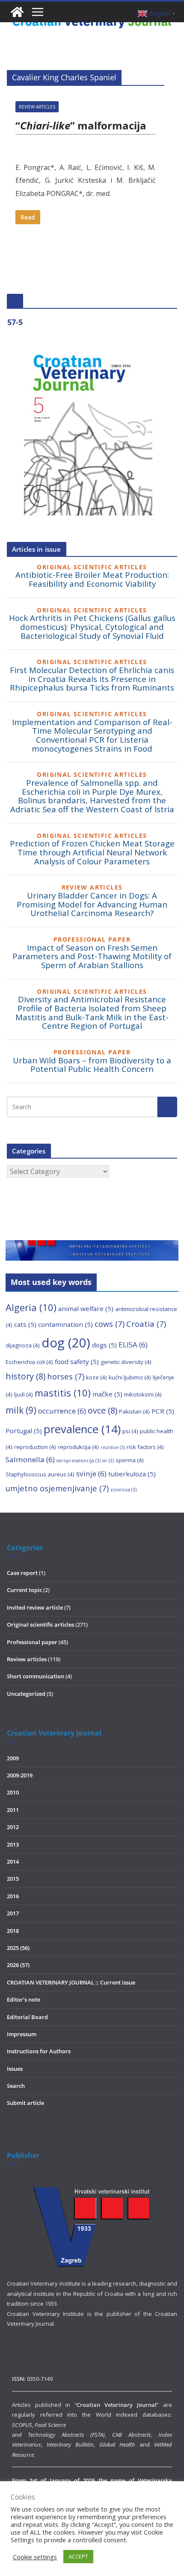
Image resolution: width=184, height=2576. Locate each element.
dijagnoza (23, 1345)
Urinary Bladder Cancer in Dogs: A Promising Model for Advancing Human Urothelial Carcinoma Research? (92, 904)
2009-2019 (20, 1775)
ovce (102, 1410)
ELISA (133, 1345)
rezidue (113, 1447)
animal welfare (86, 1308)
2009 (13, 1758)
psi (130, 1431)
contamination (65, 1324)
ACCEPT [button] (78, 2556)
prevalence (82, 1429)
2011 (13, 1810)
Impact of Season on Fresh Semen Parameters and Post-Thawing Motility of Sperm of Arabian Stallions (92, 956)
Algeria (31, 1307)
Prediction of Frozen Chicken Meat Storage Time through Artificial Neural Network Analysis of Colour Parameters (92, 852)
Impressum (22, 2034)
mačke (107, 1394)
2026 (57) (18, 1965)
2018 (13, 1931)
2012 (13, 1827)
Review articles (37, 107)
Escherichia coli (29, 1362)
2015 (13, 1879)
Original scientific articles (40, 1625)
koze (96, 1377)
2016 (13, 1896)
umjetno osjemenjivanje (57, 1488)
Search (16, 2086)
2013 (13, 1844)
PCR (163, 1411)
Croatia (146, 1324)
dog (66, 1343)
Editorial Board (27, 2017)
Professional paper (32, 1642)
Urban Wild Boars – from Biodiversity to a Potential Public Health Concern (92, 1065)
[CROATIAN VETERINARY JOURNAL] (17, 12)
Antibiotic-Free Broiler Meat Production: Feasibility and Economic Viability (92, 579)
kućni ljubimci (130, 1377)
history (25, 1376)
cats (25, 1324)
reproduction (35, 1447)
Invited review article (35, 1607)
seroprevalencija (79, 1461)
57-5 (15, 322)
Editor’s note (24, 1999)
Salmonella (30, 1459)
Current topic (24, 1590)
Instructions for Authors (39, 2051)
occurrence (62, 1411)
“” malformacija (81, 125)
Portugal (24, 1431)
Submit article (25, 2103)
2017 (13, 1913)
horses (66, 1376)
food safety (77, 1361)
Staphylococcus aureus (40, 1474)
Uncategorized (26, 1694)
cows (110, 1324)
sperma (130, 1460)
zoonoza (123, 1490)
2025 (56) (18, 1948)
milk (21, 1410)
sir (108, 1461)
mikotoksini (143, 1394)
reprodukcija (78, 1447)
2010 (13, 1792)
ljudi (24, 1394)
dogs (104, 1345)
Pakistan (134, 1411)
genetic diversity (126, 1362)
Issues (15, 2069)
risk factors (145, 1447)
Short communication (36, 1676)
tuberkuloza (132, 1474)
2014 (13, 1862)
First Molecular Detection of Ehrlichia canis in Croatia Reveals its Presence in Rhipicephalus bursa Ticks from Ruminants (92, 679)
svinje (91, 1474)
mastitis (63, 1393)
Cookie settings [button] (35, 2557)
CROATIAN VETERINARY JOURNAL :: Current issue (71, 1982)
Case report (22, 1573)
